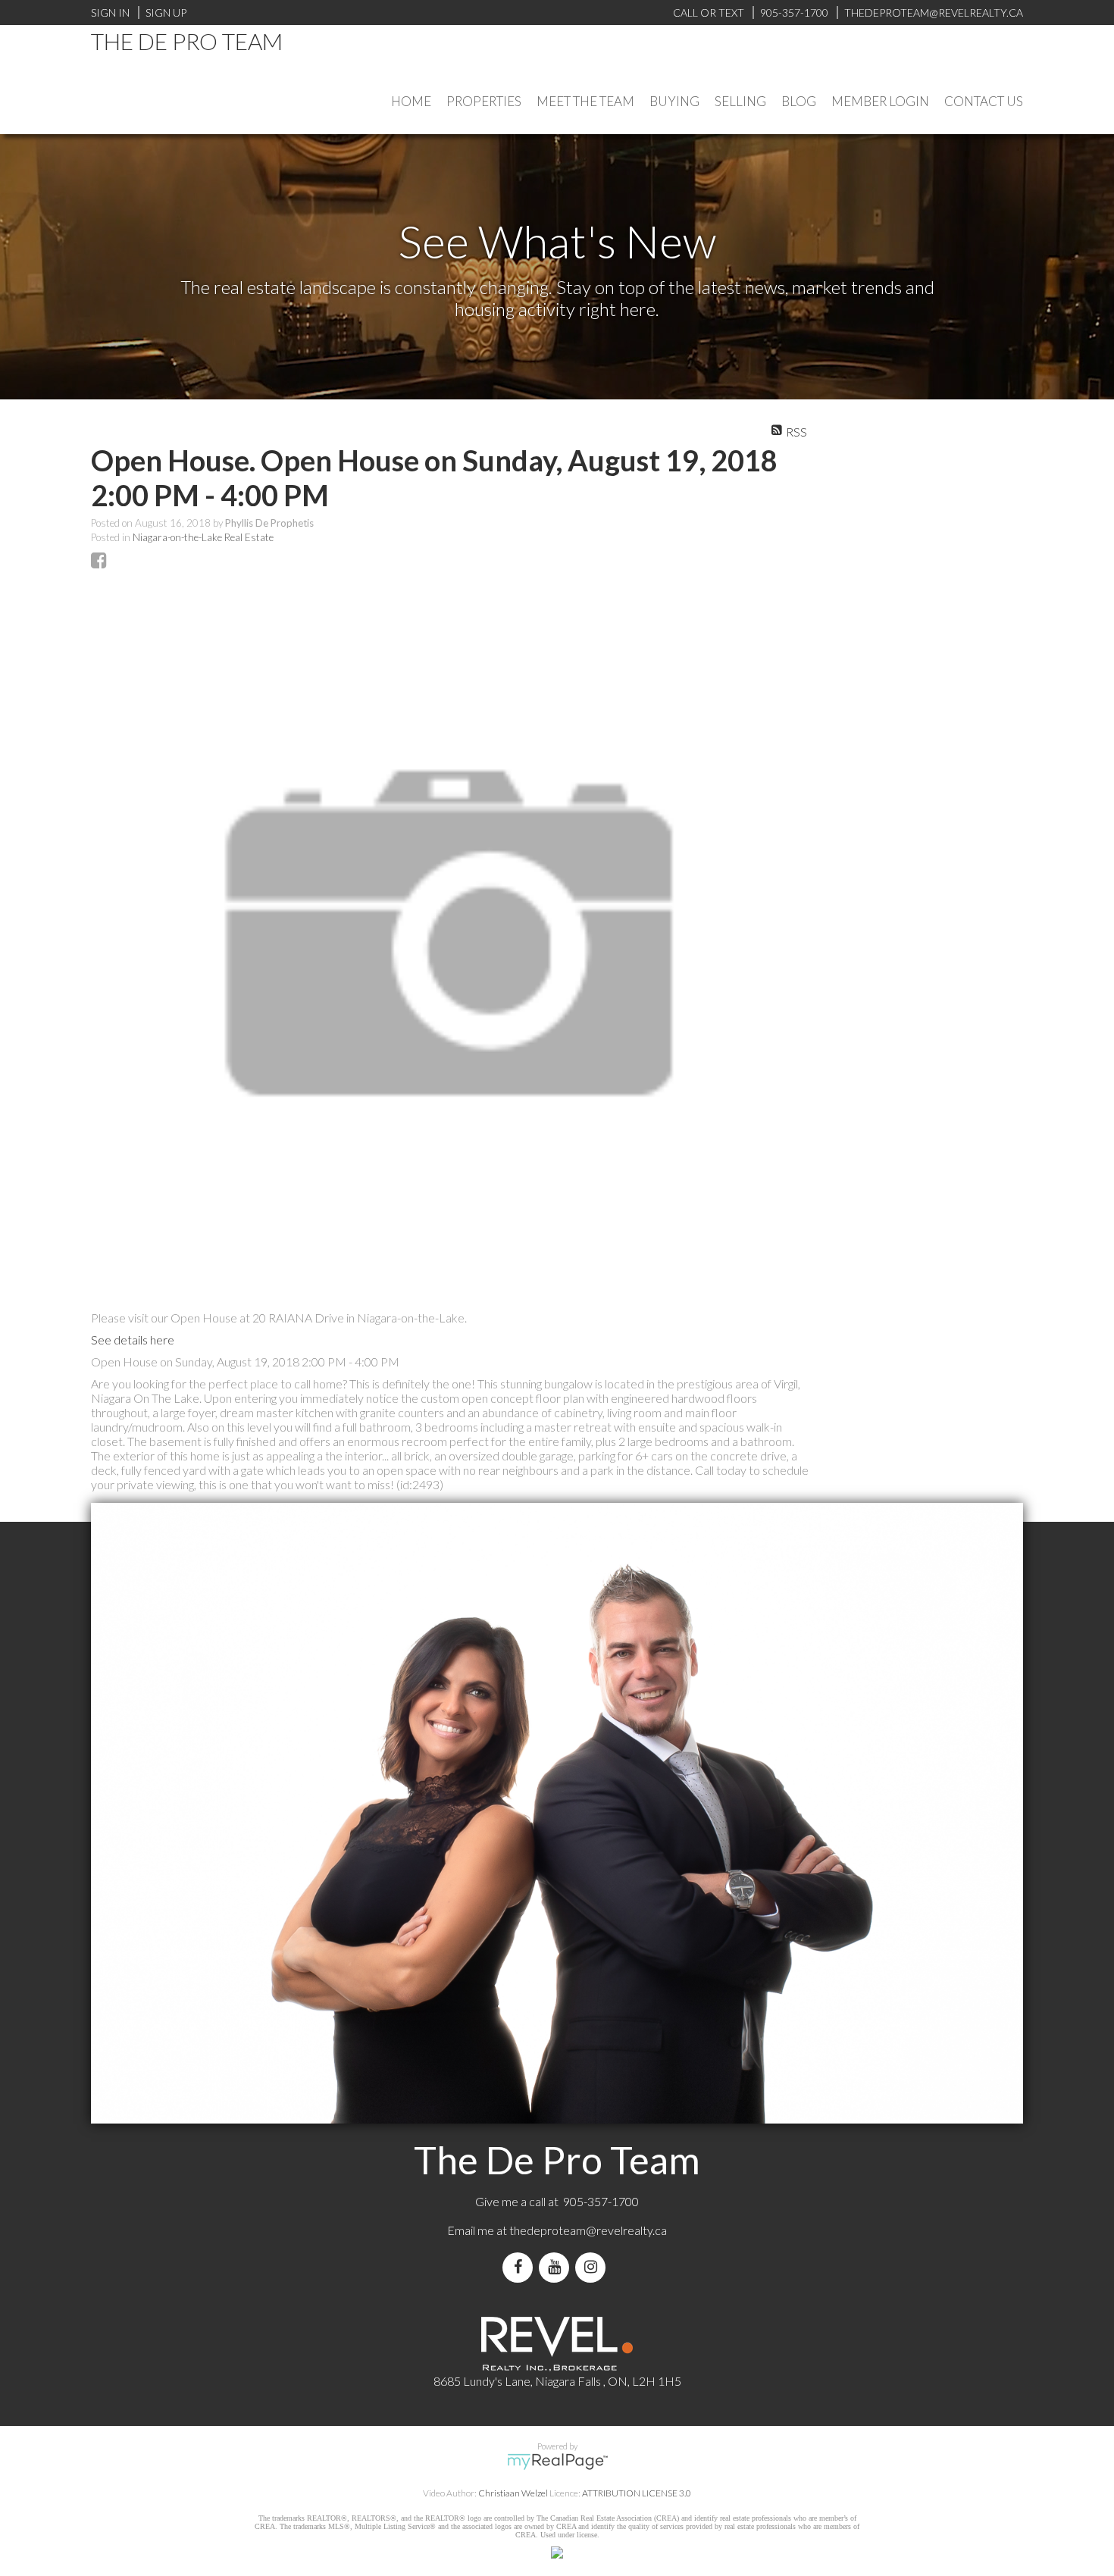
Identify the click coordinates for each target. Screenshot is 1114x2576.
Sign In (110, 13)
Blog (799, 101)
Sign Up (166, 13)
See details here (133, 1340)
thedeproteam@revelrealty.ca (588, 2230)
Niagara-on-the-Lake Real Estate (203, 537)
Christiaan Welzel (513, 2493)
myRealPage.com (557, 2462)
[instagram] (593, 2267)
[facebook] (521, 2267)
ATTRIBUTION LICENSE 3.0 (637, 2493)
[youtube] (557, 2267)
